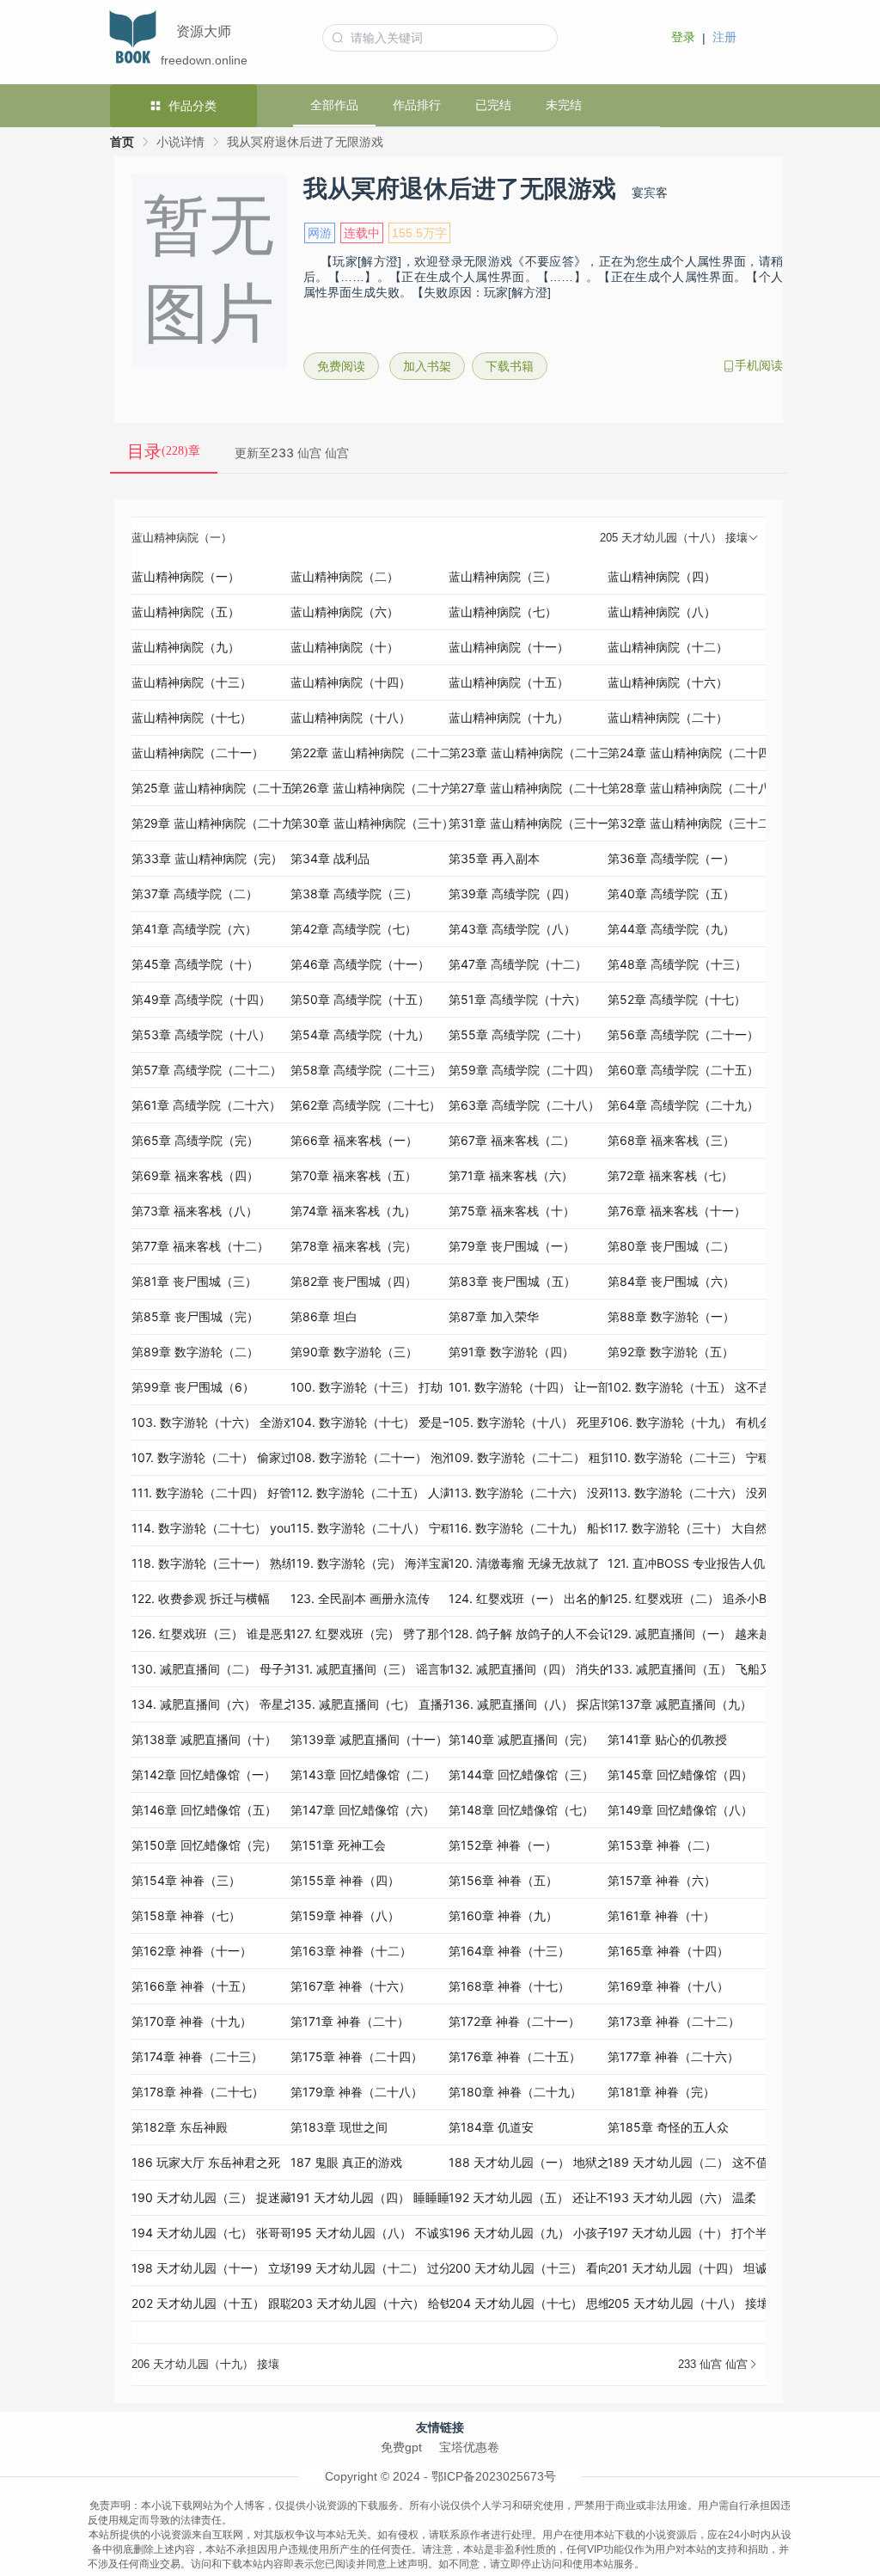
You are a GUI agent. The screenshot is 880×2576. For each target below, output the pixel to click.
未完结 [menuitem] (564, 105)
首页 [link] (122, 142)
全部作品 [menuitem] (334, 105)
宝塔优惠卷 (469, 2447)
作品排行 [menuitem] (417, 105)
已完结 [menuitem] (493, 105)
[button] (449, 538)
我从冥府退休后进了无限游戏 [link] (305, 142)
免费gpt (401, 2447)
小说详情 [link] (180, 142)
